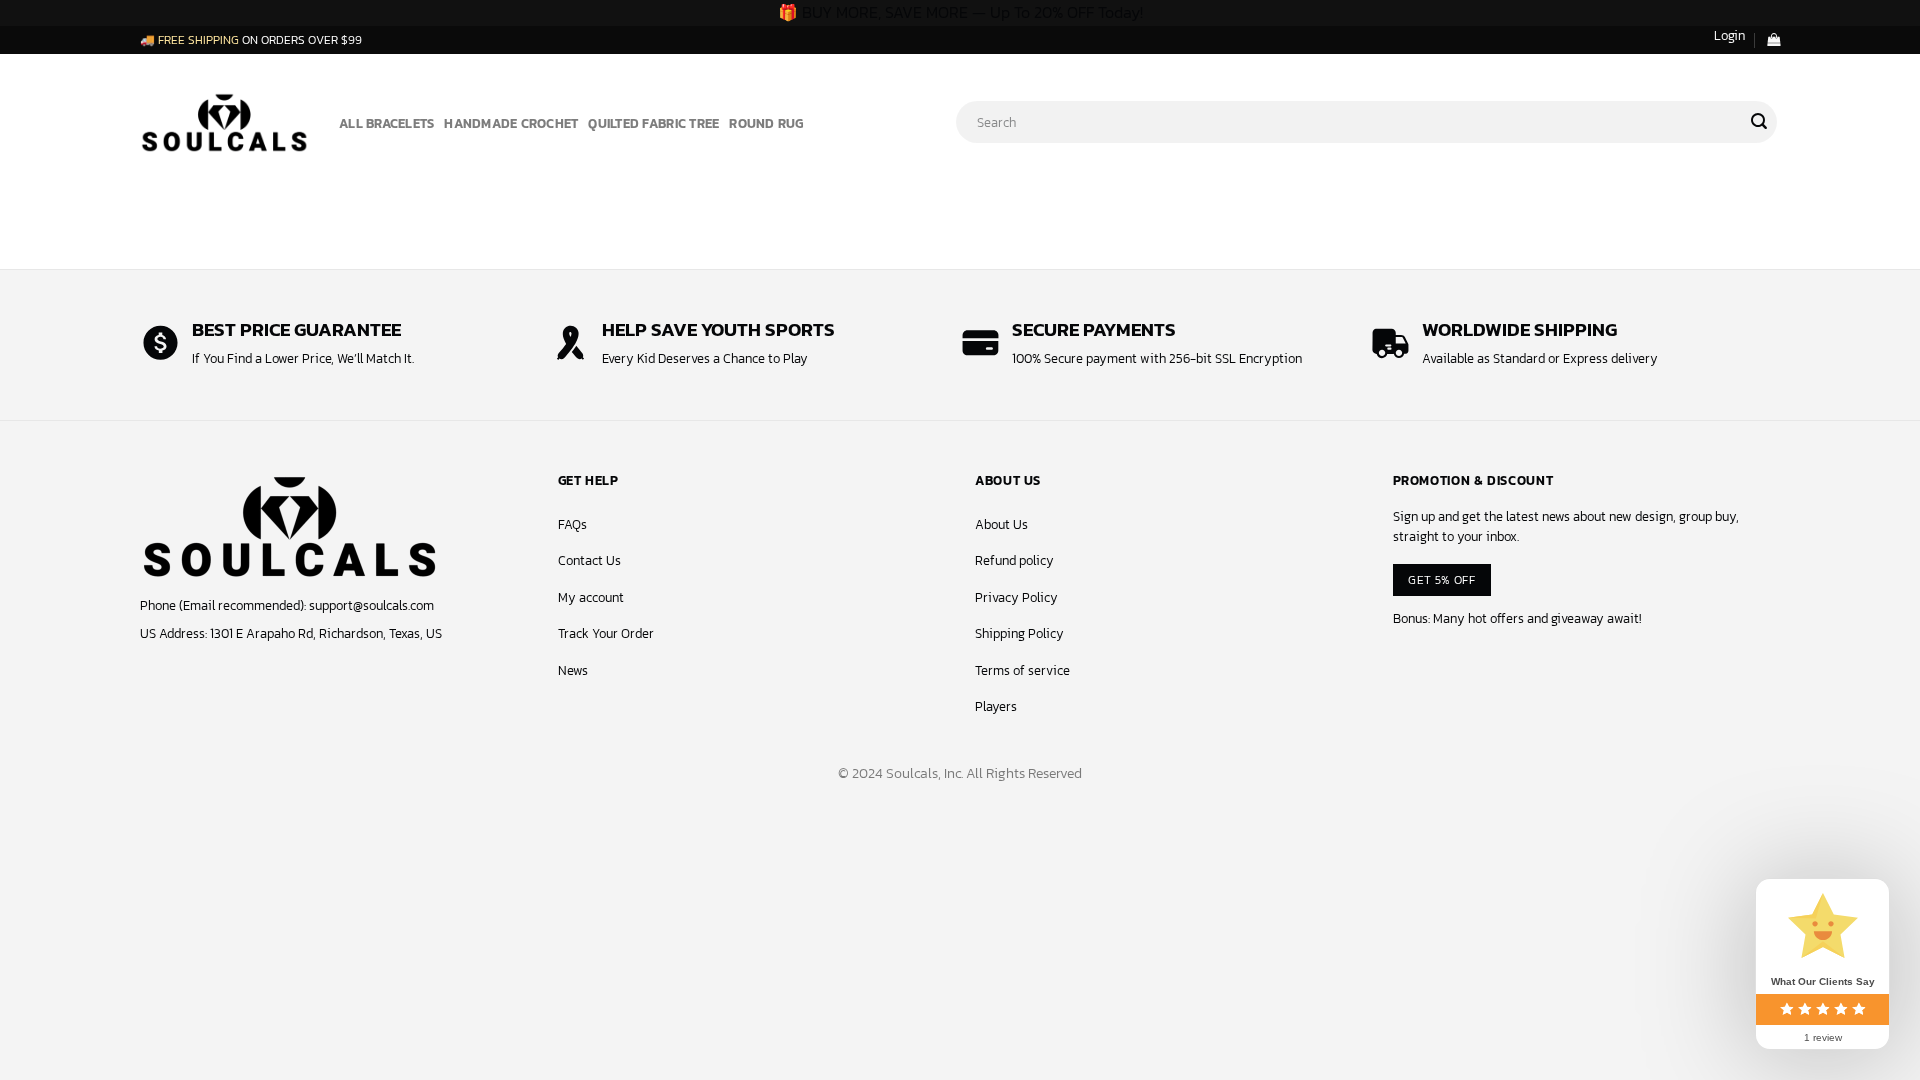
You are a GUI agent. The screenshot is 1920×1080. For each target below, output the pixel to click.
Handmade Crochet (511, 123)
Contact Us (589, 560)
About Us (1001, 524)
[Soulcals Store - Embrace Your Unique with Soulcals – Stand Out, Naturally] (224, 121)
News (573, 670)
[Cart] (1773, 39)
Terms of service (1022, 670)
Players (996, 706)
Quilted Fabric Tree (653, 123)
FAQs (572, 524)
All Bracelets (386, 123)
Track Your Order (606, 633)
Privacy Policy (1016, 597)
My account (591, 597)
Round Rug (766, 123)
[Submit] (1759, 122)
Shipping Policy (1019, 633)
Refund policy (1014, 560)
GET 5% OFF (1441, 579)
